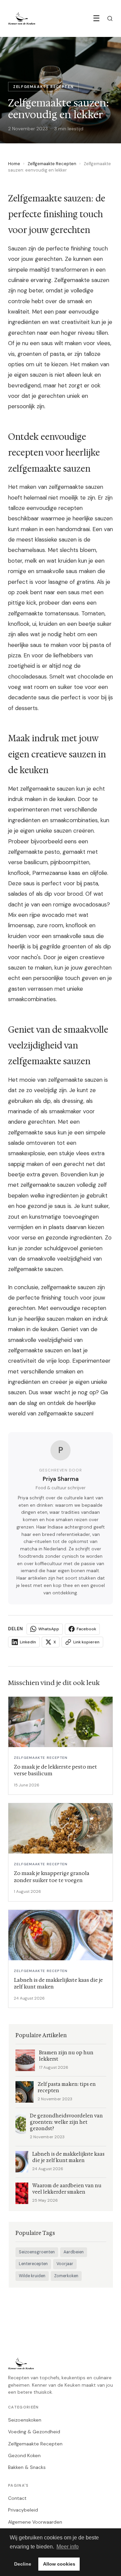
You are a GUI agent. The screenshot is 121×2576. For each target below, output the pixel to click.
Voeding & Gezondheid (34, 2432)
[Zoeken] (110, 18)
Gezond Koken (24, 2455)
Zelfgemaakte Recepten (52, 164)
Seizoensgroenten (37, 2252)
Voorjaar (65, 2264)
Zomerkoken (66, 2276)
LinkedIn (28, 1642)
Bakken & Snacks (27, 2467)
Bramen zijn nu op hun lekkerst (66, 2056)
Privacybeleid (23, 2510)
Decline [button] (23, 2564)
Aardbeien (74, 2252)
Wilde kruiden (32, 2276)
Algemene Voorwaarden (35, 2522)
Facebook (86, 1629)
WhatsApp (49, 1629)
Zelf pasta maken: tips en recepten (67, 2088)
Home (14, 164)
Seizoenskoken (25, 2420)
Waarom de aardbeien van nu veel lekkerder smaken (67, 2189)
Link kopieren (86, 1642)
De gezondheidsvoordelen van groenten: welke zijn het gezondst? (66, 2122)
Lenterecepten (33, 2264)
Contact (17, 2498)
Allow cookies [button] (59, 2564)
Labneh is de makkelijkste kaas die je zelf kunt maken (68, 2157)
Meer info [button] (68, 2547)
